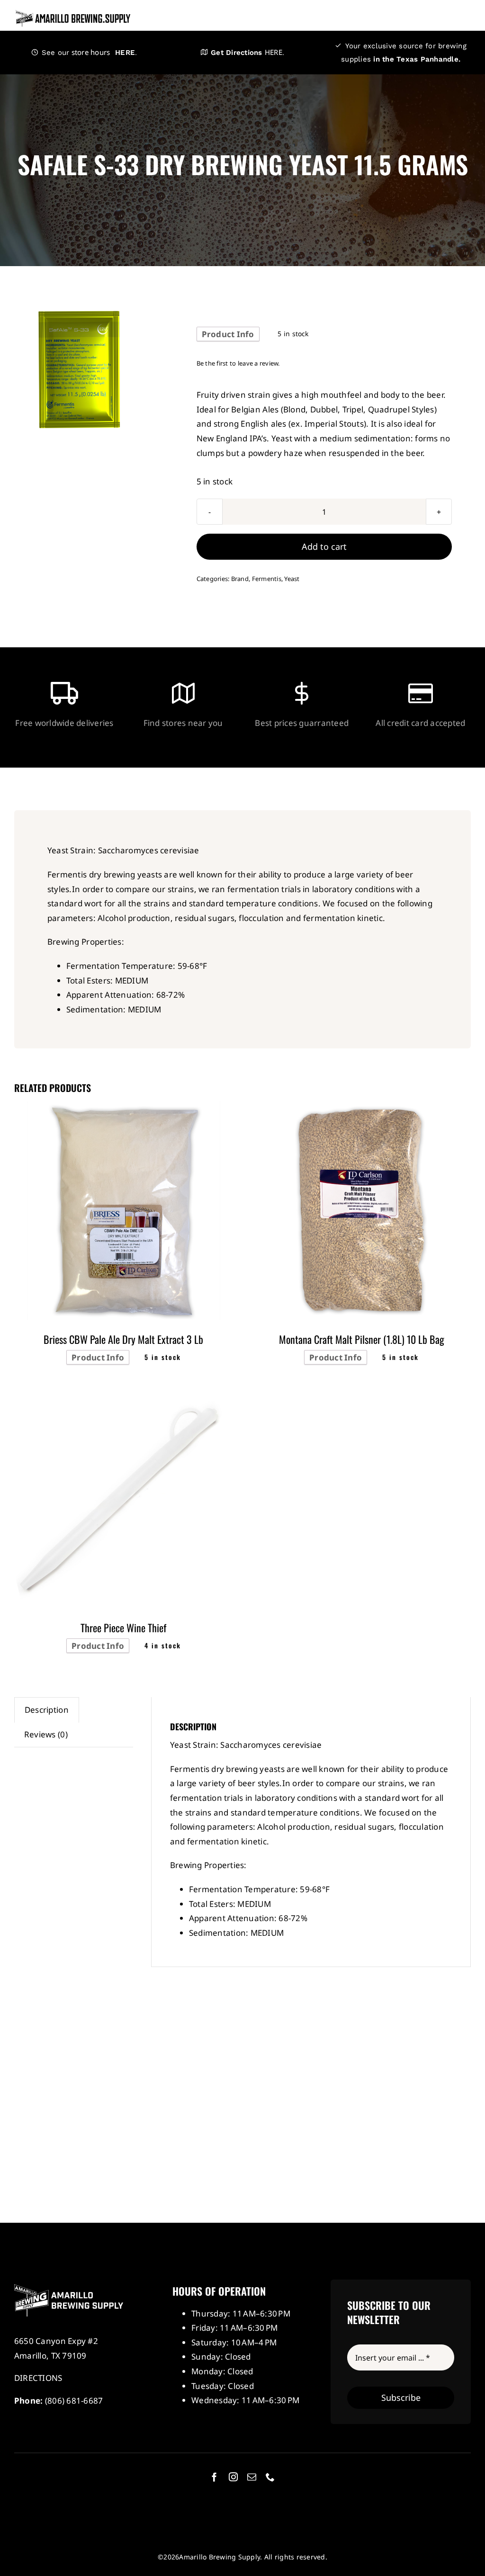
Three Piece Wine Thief (123, 1628)
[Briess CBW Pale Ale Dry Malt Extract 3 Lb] (124, 1108)
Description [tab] (47, 1710)
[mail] (252, 2477)
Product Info (228, 334)
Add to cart (324, 546)
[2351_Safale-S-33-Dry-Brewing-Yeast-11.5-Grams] (79, 370)
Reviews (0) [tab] (46, 1734)
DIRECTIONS (38, 2378)
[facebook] (214, 2477)
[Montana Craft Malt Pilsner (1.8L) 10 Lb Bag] (361, 1108)
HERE (122, 53)
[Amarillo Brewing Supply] (73, 13)
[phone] (270, 2477)
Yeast (292, 579)
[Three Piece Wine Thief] (124, 1397)
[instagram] (233, 2477)
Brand (240, 579)
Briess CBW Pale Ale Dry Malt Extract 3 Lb (123, 1339)
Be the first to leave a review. (238, 363)
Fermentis (267, 579)
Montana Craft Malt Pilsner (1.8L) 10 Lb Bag (362, 1339)
